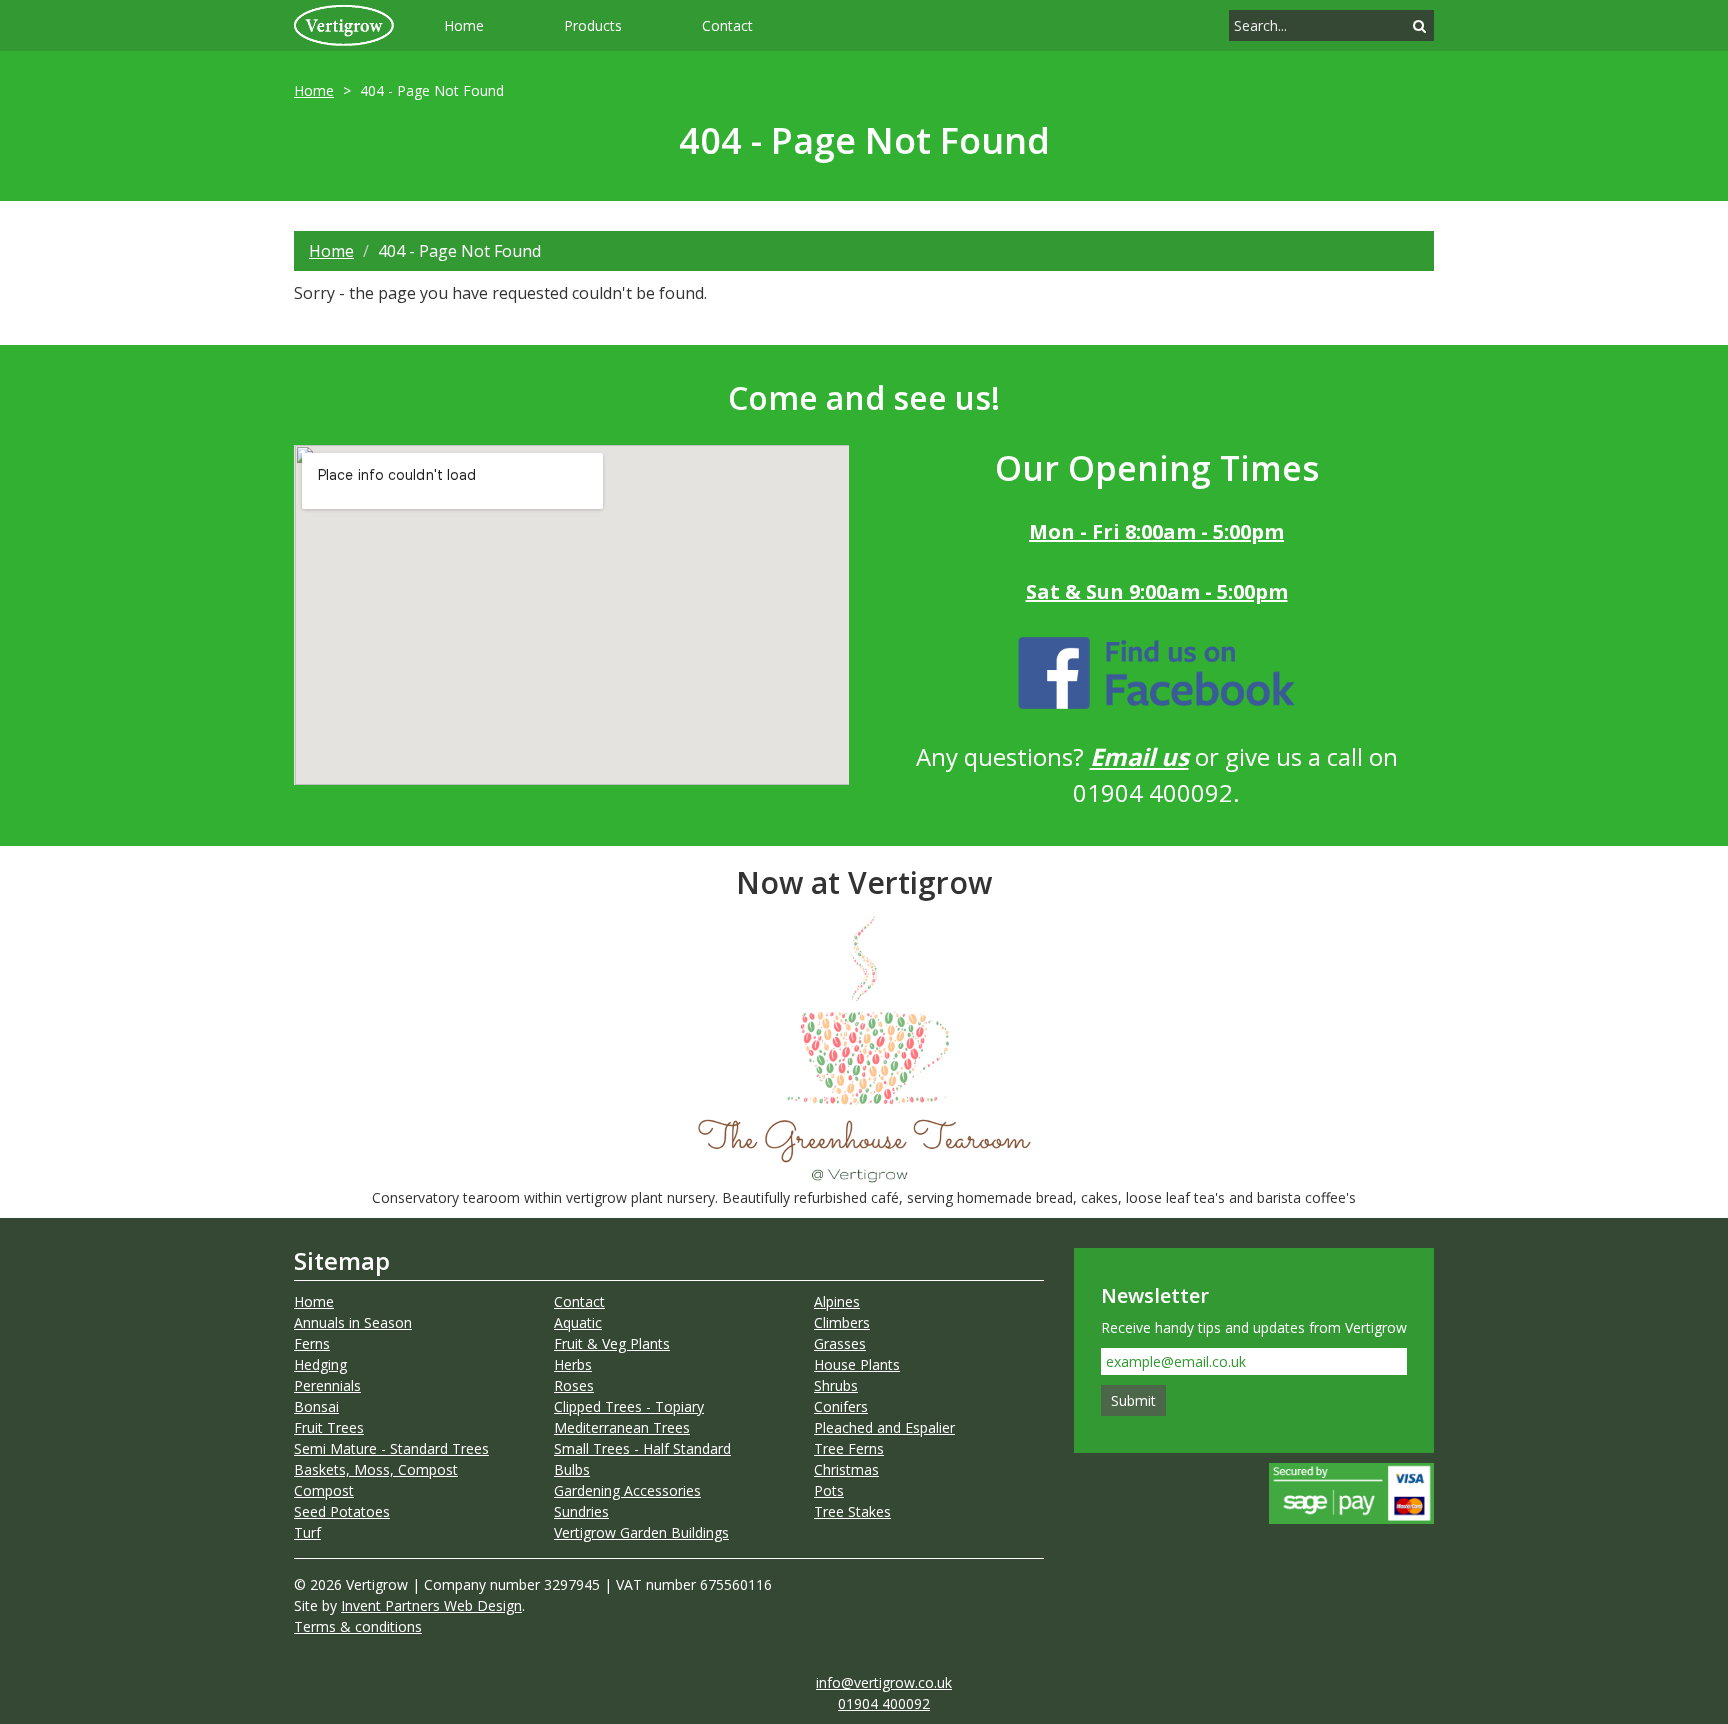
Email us (1139, 756)
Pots (829, 1490)
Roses (574, 1385)
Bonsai (316, 1406)
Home (464, 25)
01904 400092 (884, 1703)
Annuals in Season (353, 1322)
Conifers (841, 1406)
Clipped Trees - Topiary (629, 1406)
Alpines (837, 1301)
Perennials (327, 1385)
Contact (727, 25)
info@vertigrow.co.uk (884, 1682)
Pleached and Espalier (884, 1427)
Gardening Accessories (627, 1490)
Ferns (312, 1343)
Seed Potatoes (342, 1511)
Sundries (581, 1511)
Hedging (320, 1364)
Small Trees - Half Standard (642, 1448)
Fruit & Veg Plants (612, 1343)
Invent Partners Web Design (431, 1605)
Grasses (840, 1343)
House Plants (857, 1364)
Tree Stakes (852, 1511)
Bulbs (572, 1469)
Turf (307, 1532)
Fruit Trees (329, 1427)
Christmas (846, 1469)
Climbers (842, 1322)
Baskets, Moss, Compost (376, 1469)
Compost (324, 1490)
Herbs (573, 1364)
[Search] (1419, 25)
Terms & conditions (358, 1626)
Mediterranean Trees (622, 1427)
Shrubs (836, 1385)
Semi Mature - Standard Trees (391, 1448)
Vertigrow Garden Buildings (641, 1532)
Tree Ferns (849, 1448)
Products (593, 25)
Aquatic (578, 1322)
